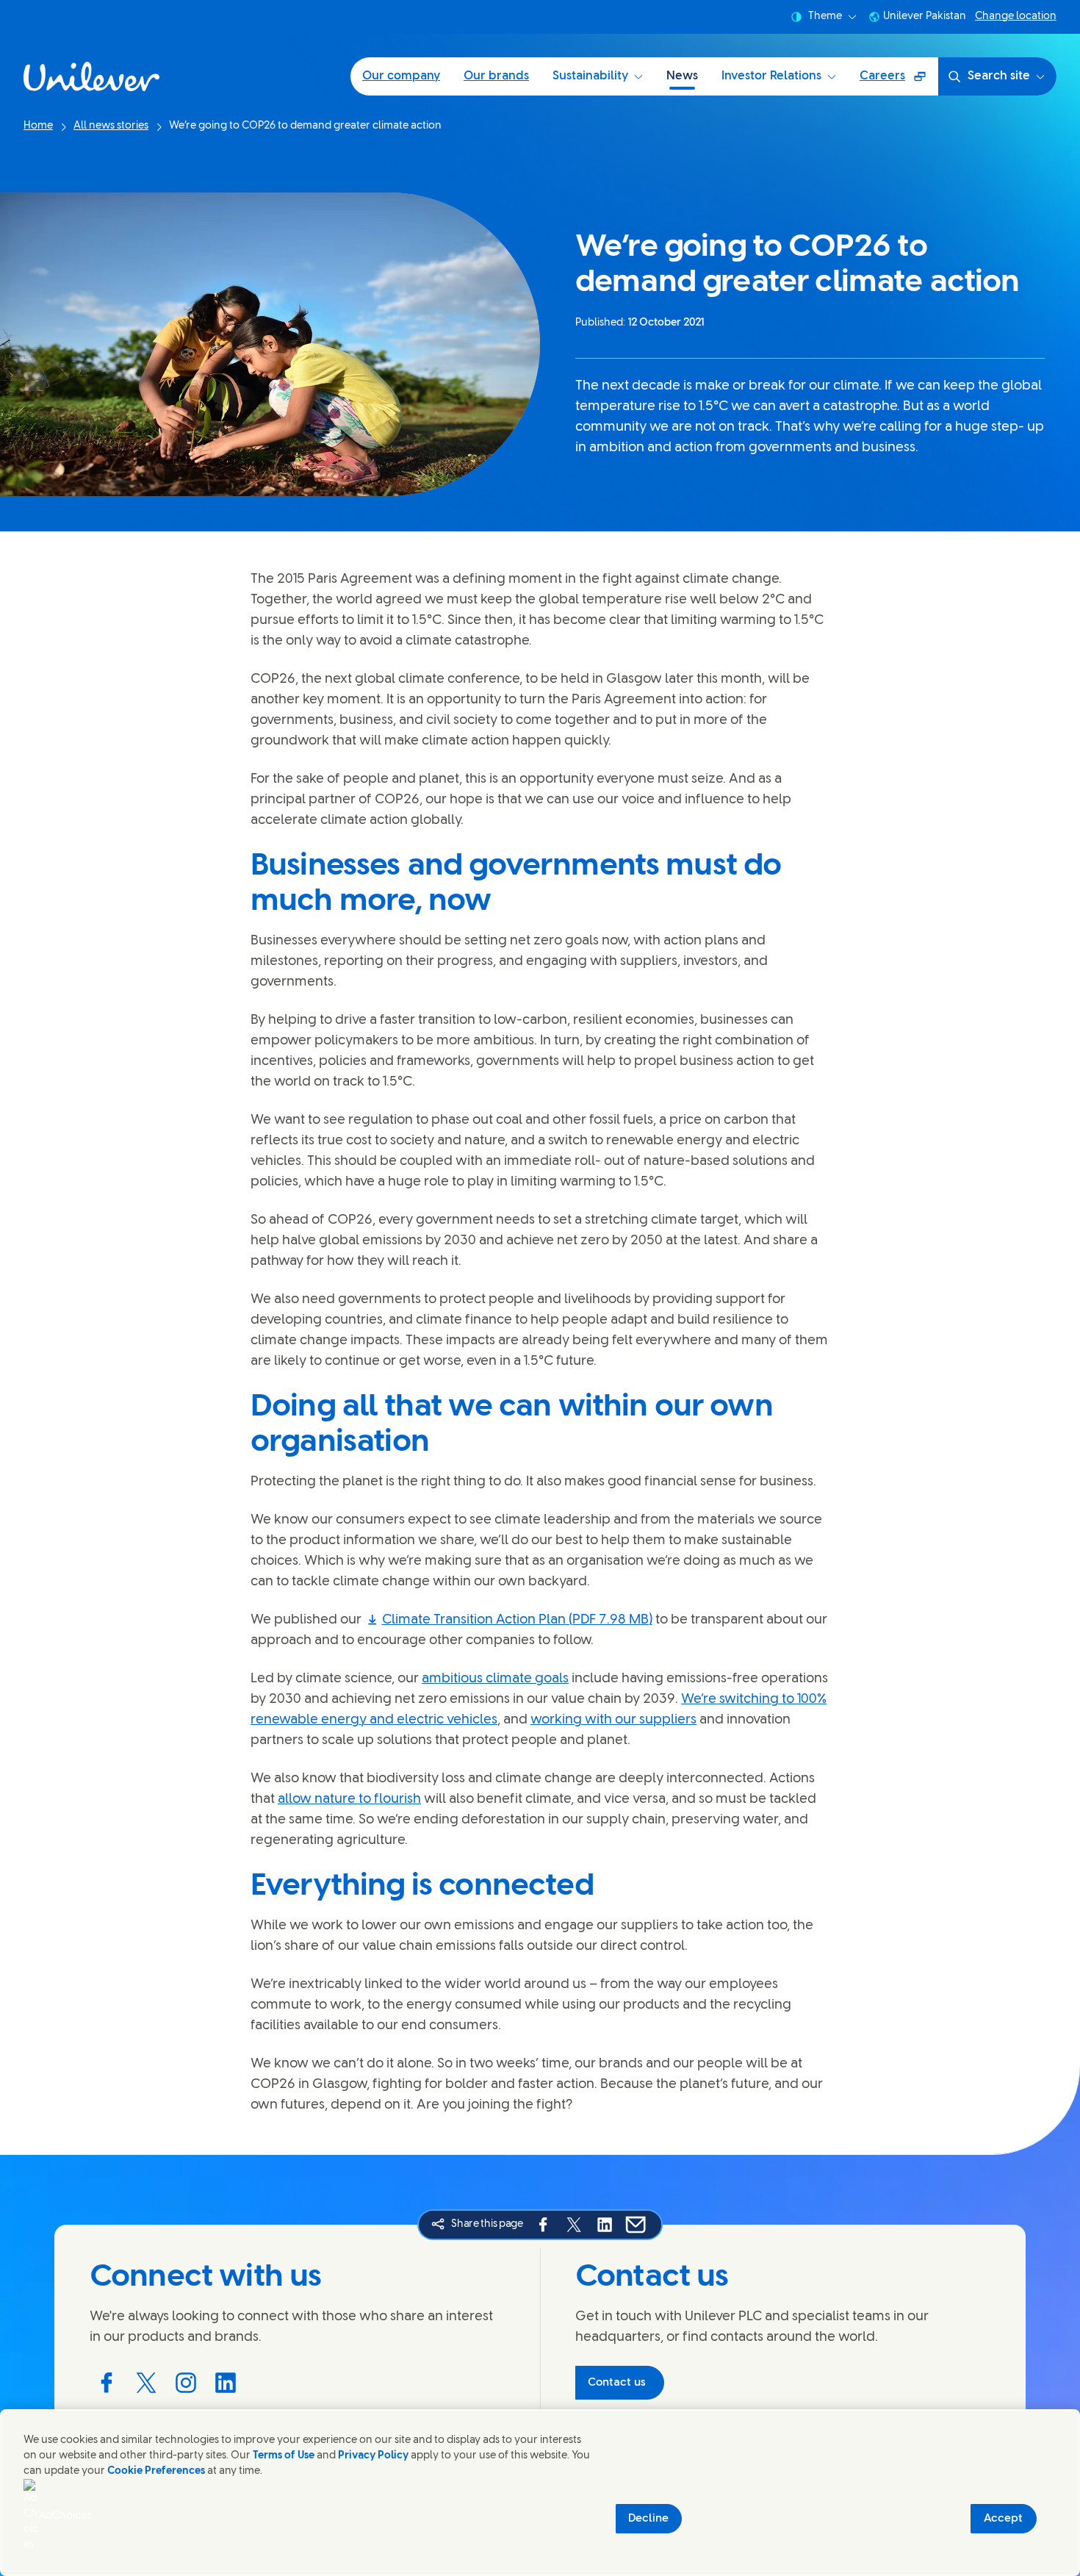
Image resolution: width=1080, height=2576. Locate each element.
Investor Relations (771, 76)
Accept (1003, 2519)
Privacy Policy (373, 2456)
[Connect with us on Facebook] (107, 2383)
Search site (999, 76)
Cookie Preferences (156, 2471)
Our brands (496, 76)
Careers (899, 81)
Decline (648, 2519)
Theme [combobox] (825, 17)
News (682, 76)
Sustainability (590, 76)
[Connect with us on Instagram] (186, 2383)
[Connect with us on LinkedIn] (226, 2383)
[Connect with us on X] (146, 2383)
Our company (401, 76)
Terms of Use (284, 2456)
